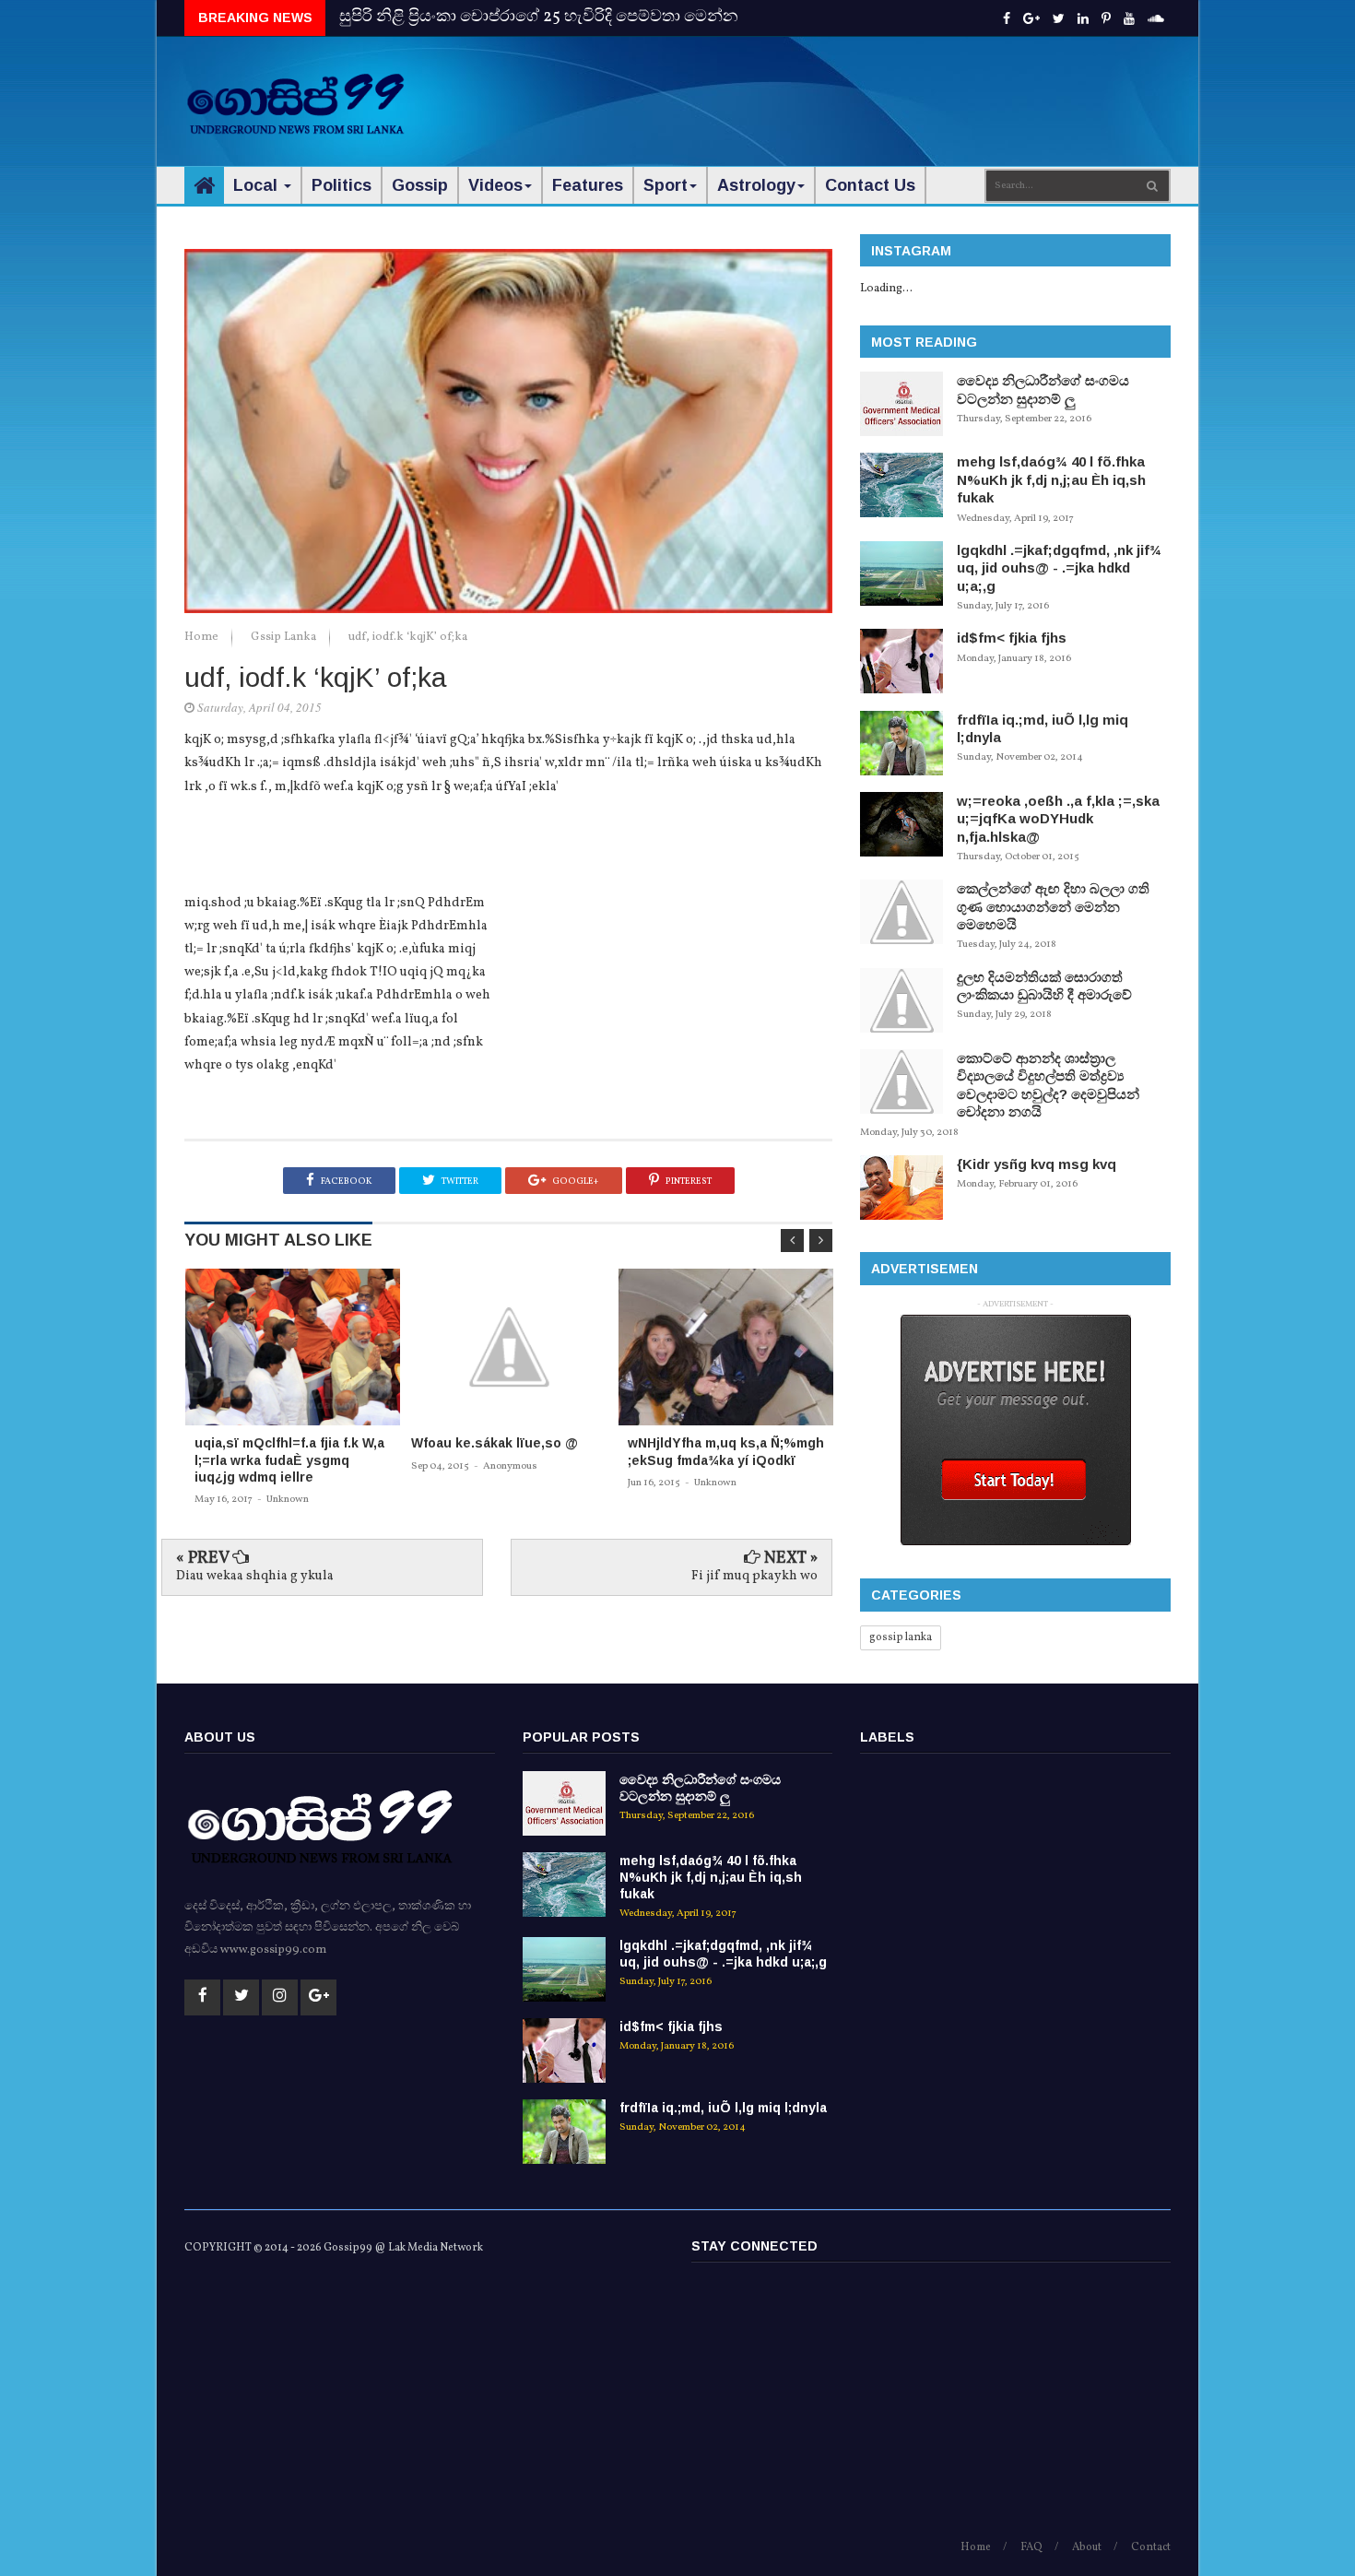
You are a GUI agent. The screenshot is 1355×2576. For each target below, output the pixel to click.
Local (258, 185)
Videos (495, 185)
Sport (666, 185)
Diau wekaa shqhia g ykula (255, 1576)
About (1087, 2547)
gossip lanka (901, 1637)
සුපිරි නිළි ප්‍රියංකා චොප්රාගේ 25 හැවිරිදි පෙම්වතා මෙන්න (539, 17)
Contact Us (870, 185)
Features (588, 185)
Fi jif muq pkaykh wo (754, 1576)
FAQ (1031, 2547)
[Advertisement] (835, 92)
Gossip (420, 185)
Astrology (756, 185)
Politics (342, 185)
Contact (1151, 2547)
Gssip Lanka (285, 637)
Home (203, 637)
